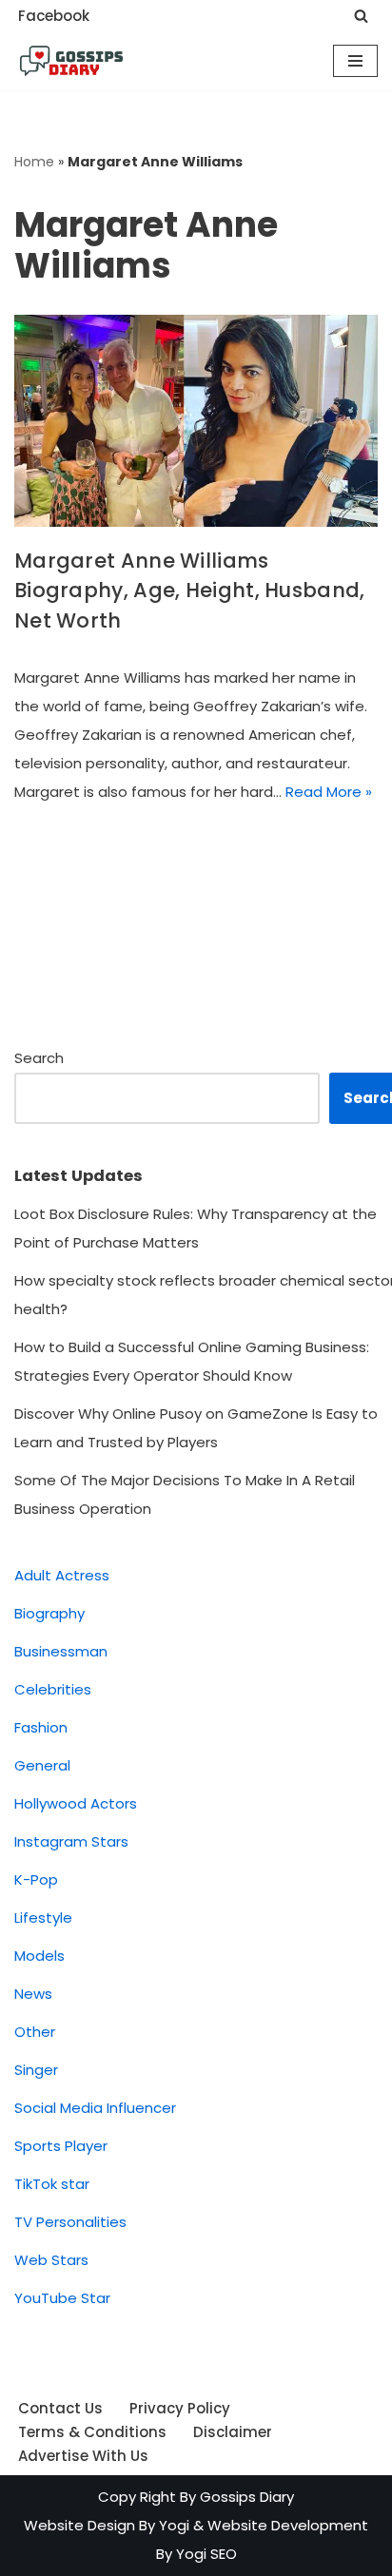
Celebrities (53, 1689)
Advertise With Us (83, 2456)
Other (35, 2032)
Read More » (329, 792)
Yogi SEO (206, 2554)
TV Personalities (70, 2222)
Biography (49, 1613)
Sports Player (61, 2146)
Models (39, 1956)
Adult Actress (62, 1575)
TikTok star (52, 2184)
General (42, 1765)
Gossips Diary (247, 2497)
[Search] (361, 16)
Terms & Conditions (92, 2432)
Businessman (61, 1651)
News (33, 1994)
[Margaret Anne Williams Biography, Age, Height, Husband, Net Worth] (196, 421)
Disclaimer (233, 2432)
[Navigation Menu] (355, 61)
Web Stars (51, 2260)
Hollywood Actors (76, 1803)
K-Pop (36, 1879)
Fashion (41, 1727)
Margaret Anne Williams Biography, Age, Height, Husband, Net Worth (190, 591)
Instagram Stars (71, 1841)
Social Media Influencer (95, 2108)
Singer (36, 2070)
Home (34, 162)
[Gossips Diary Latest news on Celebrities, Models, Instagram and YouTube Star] (71, 61)
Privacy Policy (180, 2408)
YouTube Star (62, 2298)
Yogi (172, 2525)
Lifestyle (43, 1917)
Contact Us (60, 2408)
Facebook (54, 16)
